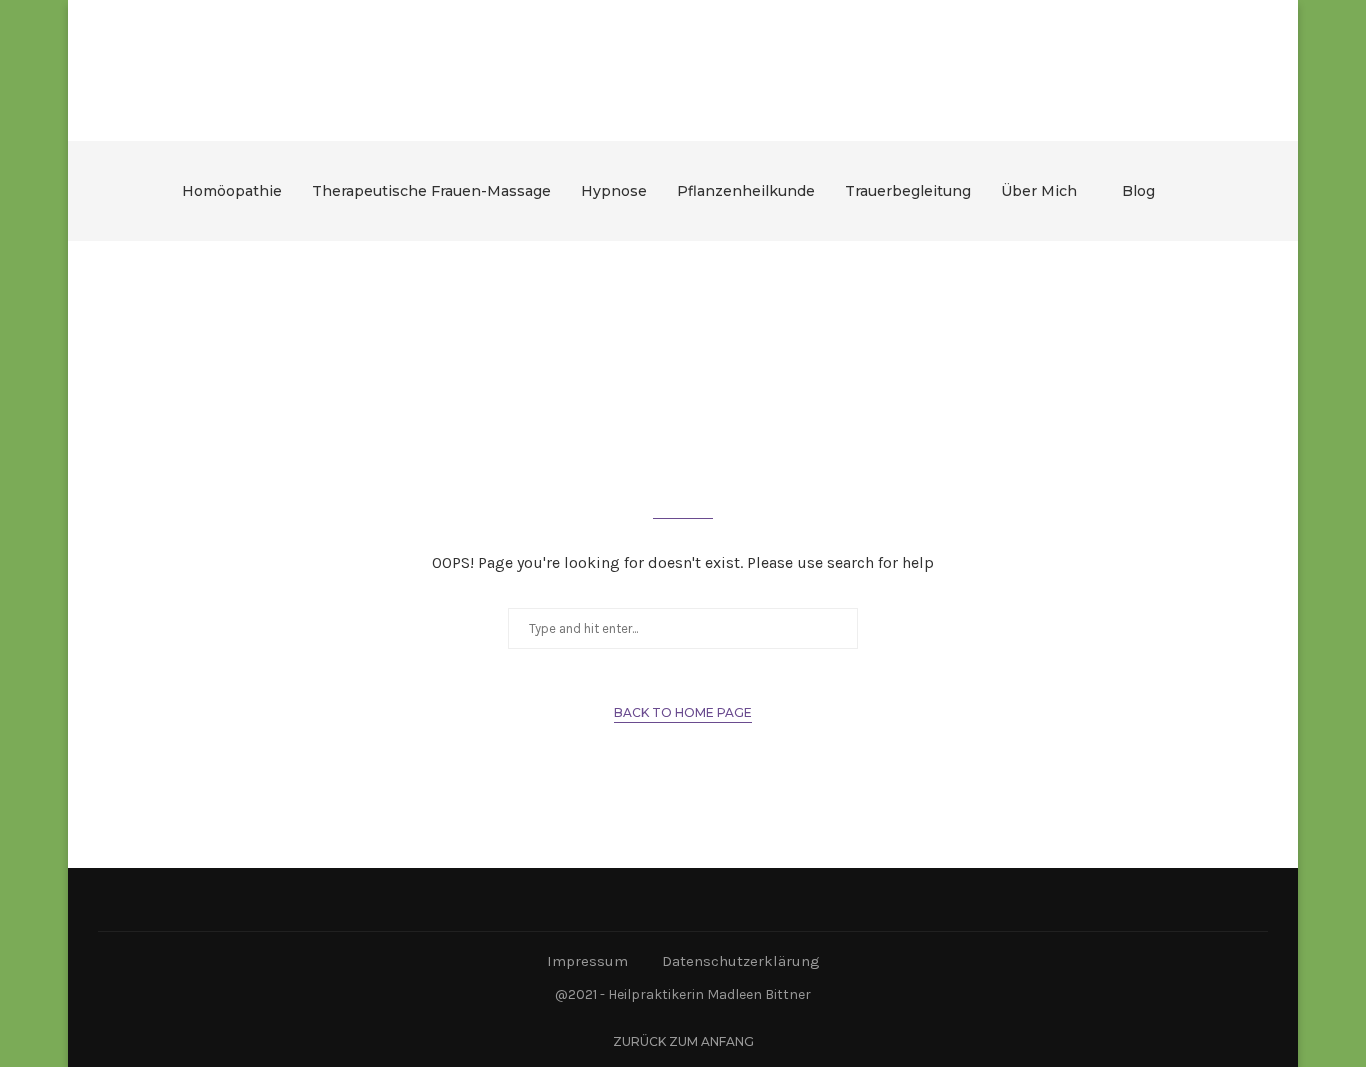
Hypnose (614, 191)
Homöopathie (232, 191)
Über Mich (1039, 191)
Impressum (587, 961)
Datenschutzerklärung (741, 961)
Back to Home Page (683, 712)
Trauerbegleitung (908, 191)
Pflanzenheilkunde (746, 191)
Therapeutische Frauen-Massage (431, 191)
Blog (1138, 191)
